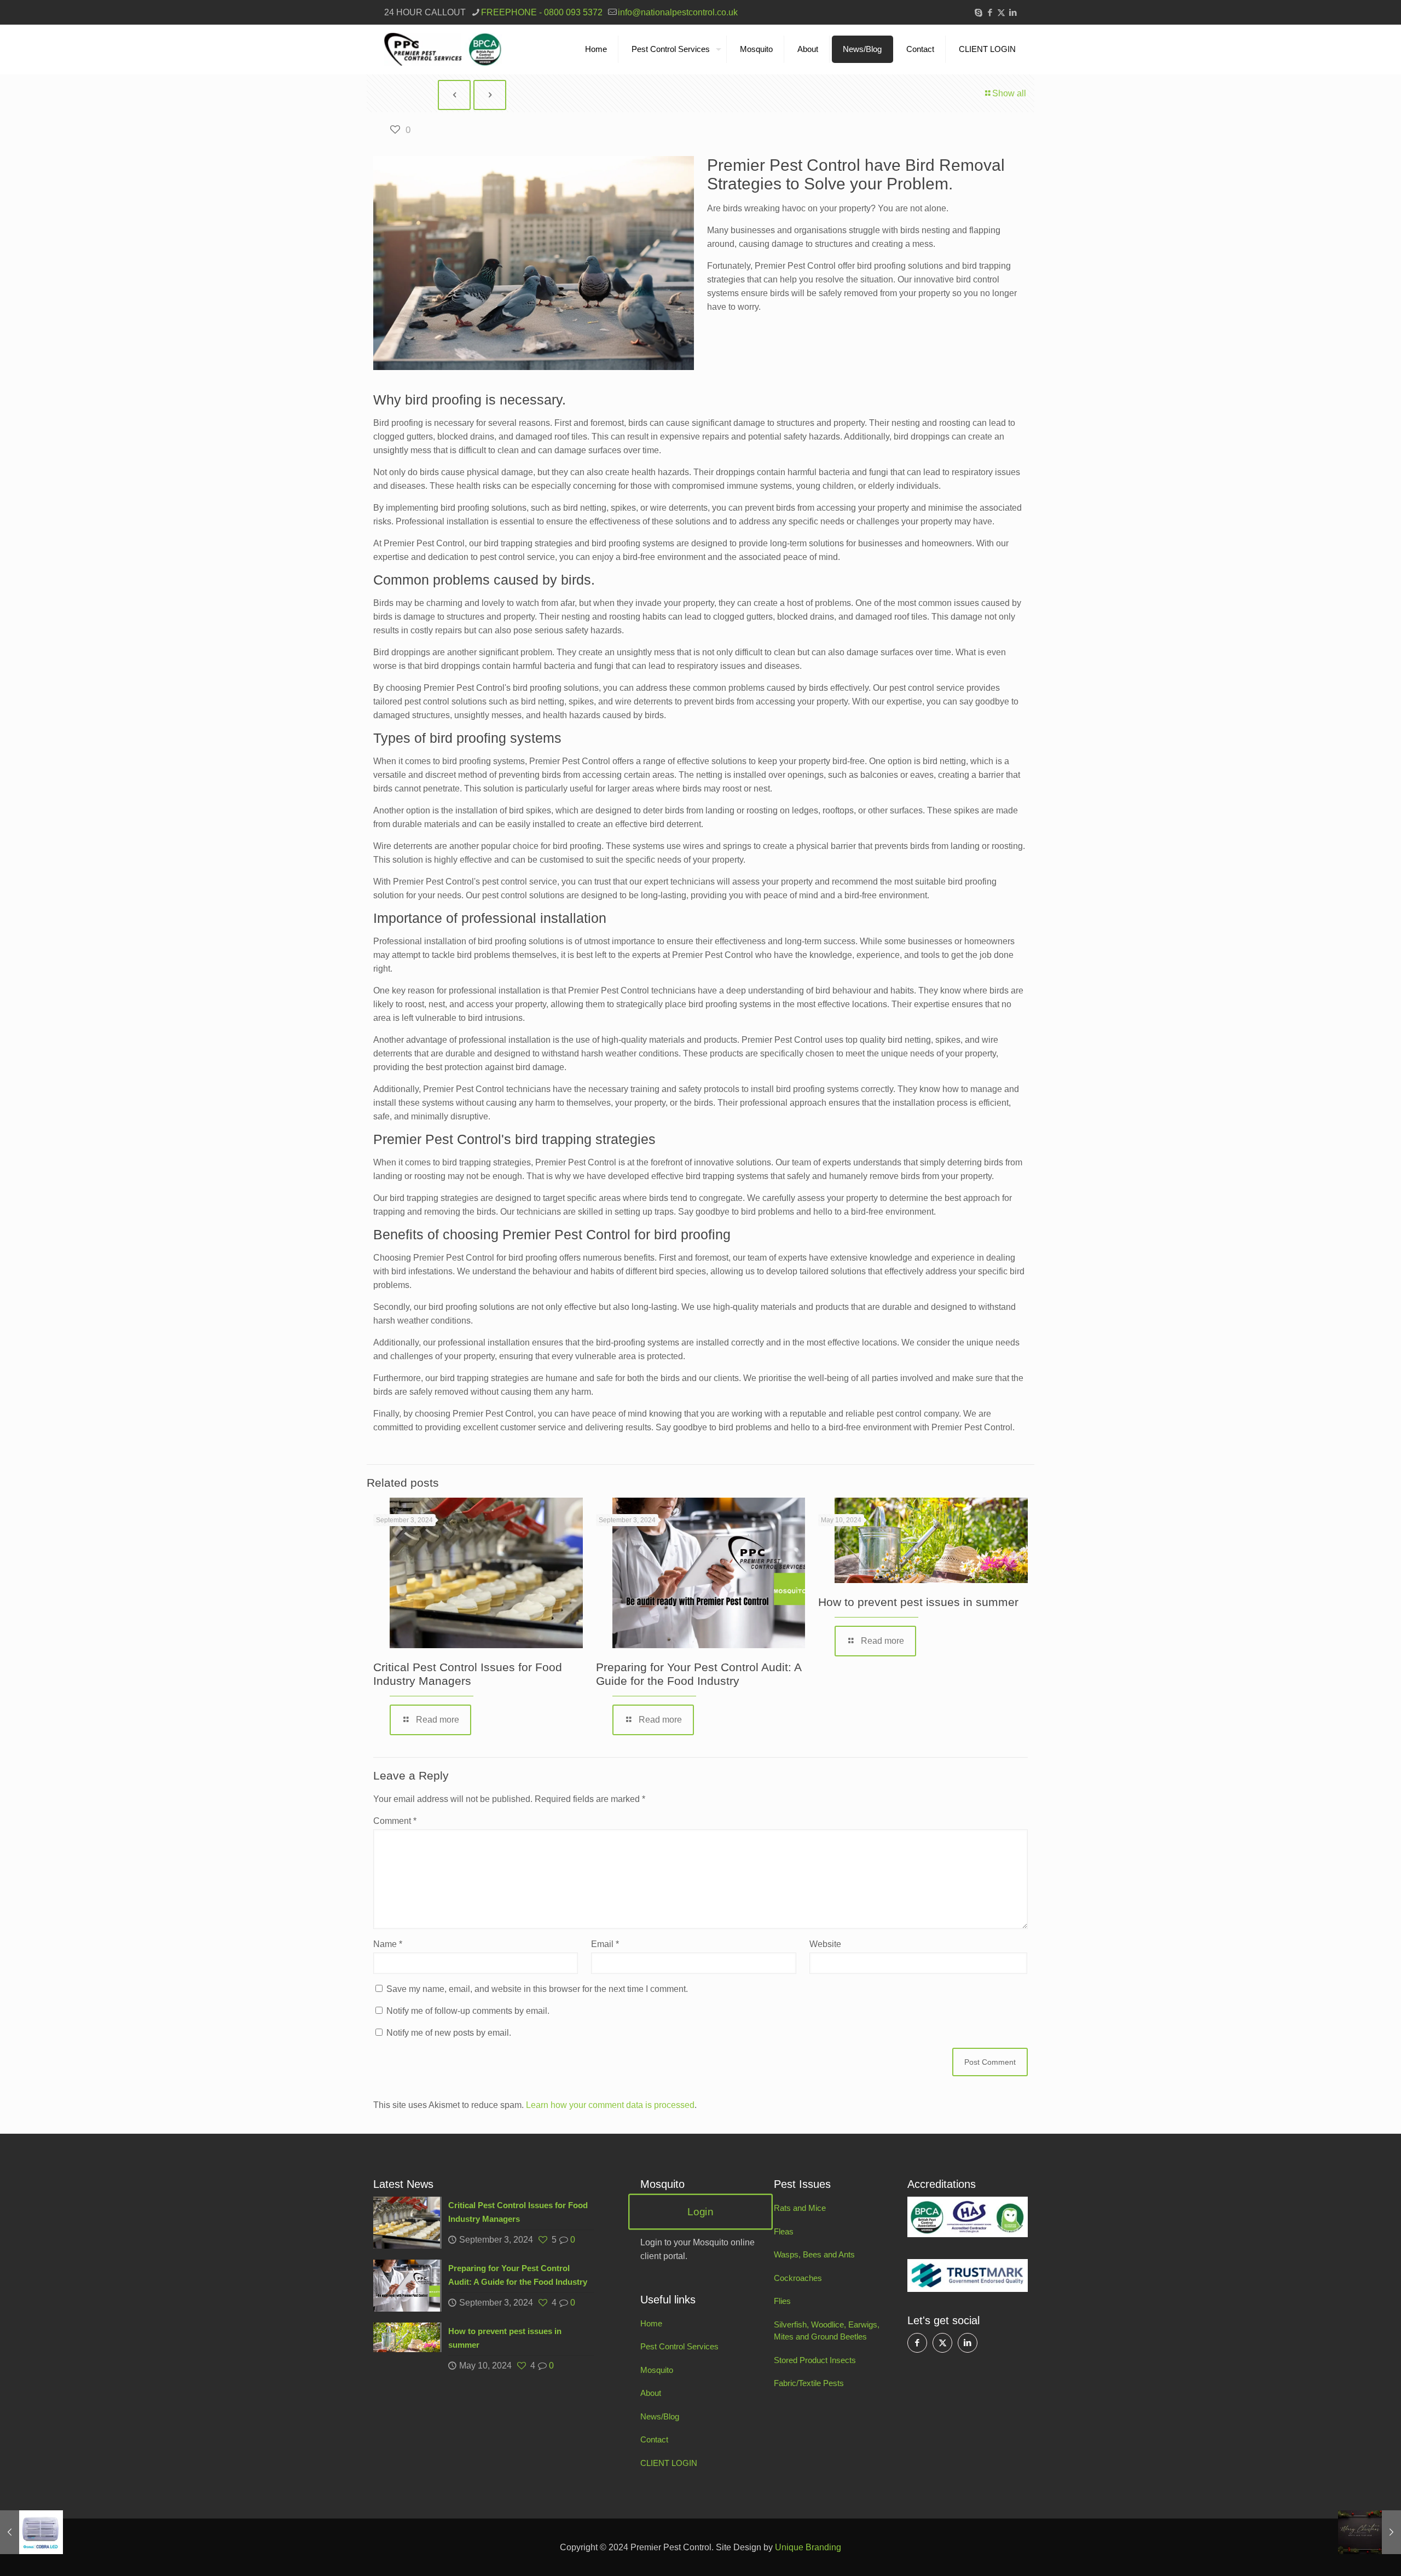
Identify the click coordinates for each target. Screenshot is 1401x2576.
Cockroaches (798, 2278)
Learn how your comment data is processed (610, 2105)
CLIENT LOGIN (669, 2463)
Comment (395, 1821)
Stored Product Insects (815, 2360)
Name (388, 1944)
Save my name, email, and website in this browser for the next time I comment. (537, 1989)
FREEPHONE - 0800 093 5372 (542, 12)
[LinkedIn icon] (1013, 12)
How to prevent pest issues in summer (918, 1602)
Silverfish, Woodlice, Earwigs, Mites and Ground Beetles (827, 2331)
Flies (782, 2301)
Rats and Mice (800, 2208)
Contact (654, 2439)
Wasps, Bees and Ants (814, 2254)
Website (825, 1944)
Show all (1009, 93)
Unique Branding (808, 2547)
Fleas (784, 2231)
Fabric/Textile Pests (809, 2383)
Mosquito (657, 2370)
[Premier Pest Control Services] (443, 49)
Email (605, 1944)
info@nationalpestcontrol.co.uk (678, 12)
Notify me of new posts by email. (449, 2033)
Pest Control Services (679, 2346)
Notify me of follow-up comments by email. (468, 2011)
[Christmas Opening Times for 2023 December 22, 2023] (1370, 2532)
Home (651, 2323)
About (651, 2393)
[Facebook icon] (990, 12)
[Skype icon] (978, 12)
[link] (968, 2217)
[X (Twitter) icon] (1001, 12)
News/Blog (660, 2416)
